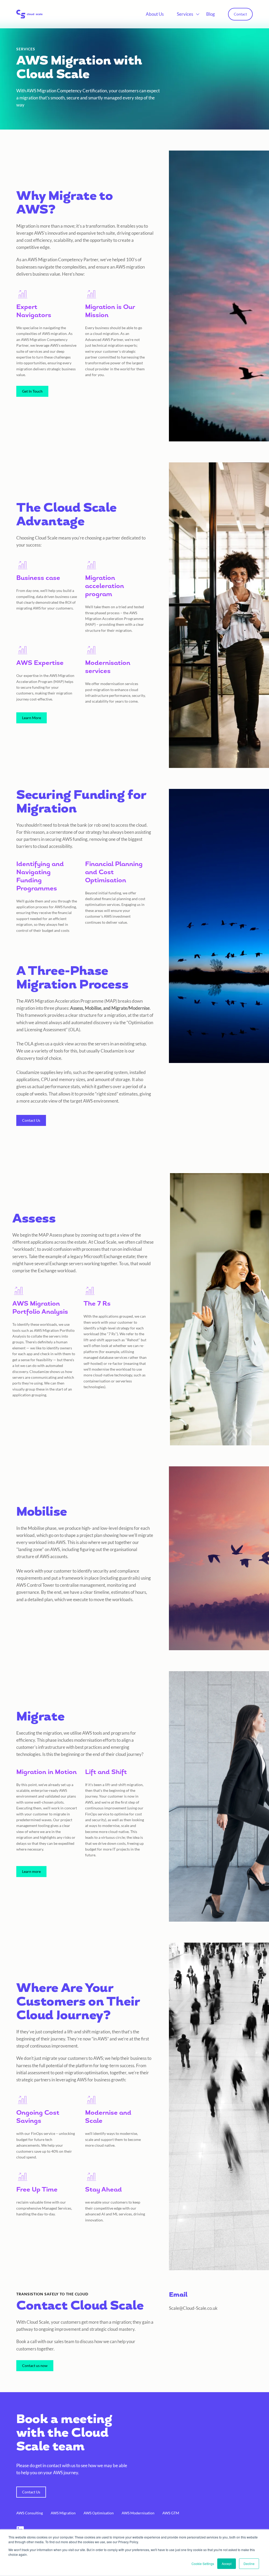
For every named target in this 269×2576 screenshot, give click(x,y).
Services (185, 14)
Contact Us (31, 1120)
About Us (155, 14)
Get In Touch (32, 391)
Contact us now (35, 2366)
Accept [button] (227, 2564)
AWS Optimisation (99, 2513)
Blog (211, 14)
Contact (240, 14)
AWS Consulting (30, 2513)
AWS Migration (63, 2513)
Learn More (32, 718)
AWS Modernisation (138, 2513)
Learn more (31, 1871)
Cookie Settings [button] (203, 2564)
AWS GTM (171, 2513)
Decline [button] (249, 2564)
